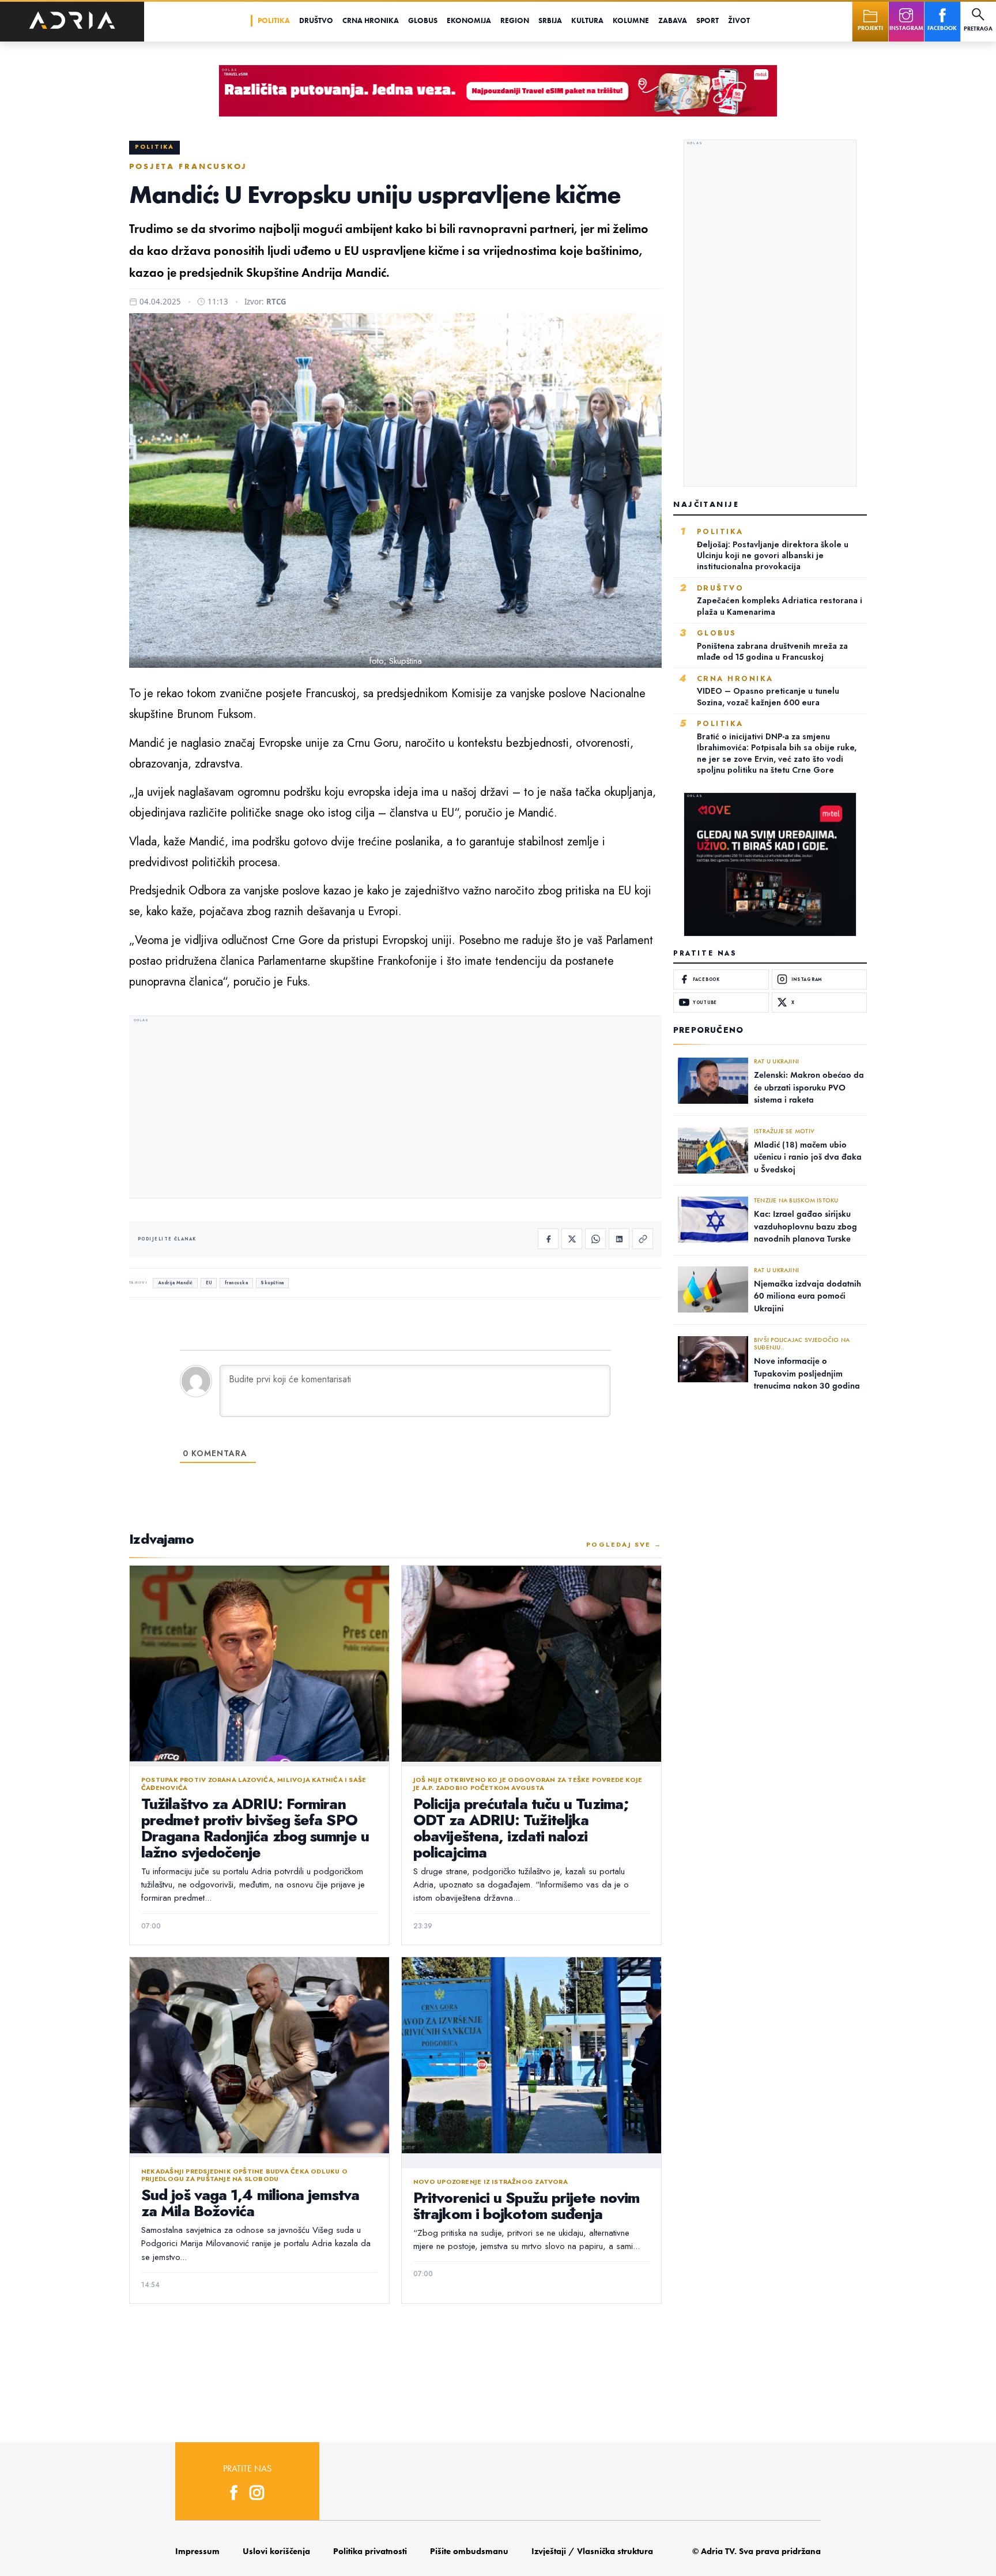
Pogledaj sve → (624, 1544)
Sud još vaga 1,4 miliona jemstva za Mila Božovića (250, 2203)
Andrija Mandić (176, 1283)
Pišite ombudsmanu (469, 2551)
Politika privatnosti (370, 2551)
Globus (423, 20)
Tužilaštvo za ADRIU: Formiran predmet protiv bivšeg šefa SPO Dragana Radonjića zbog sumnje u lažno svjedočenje (255, 1828)
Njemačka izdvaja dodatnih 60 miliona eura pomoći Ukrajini (808, 1296)
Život (739, 20)
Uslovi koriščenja (276, 2551)
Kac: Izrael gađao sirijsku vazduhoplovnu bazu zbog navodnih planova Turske (806, 1226)
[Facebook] (548, 1239)
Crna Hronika (371, 20)
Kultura (587, 20)
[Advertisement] (395, 1108)
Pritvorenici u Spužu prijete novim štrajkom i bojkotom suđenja (526, 2206)
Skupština (272, 1283)
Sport (708, 20)
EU (209, 1283)
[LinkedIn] (619, 1239)
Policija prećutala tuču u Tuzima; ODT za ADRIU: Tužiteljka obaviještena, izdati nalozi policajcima (521, 1828)
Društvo (316, 20)
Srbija (550, 20)
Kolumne (631, 20)
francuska (237, 1283)
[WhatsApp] (595, 1239)
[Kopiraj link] (643, 1239)
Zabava (673, 20)
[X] (572, 1239)
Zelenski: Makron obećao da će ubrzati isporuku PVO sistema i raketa (809, 1087)
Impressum (197, 2551)
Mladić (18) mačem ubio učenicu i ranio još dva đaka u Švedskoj (808, 1157)
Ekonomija (469, 20)
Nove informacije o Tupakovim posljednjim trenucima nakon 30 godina (807, 1373)
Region (515, 20)
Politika (274, 20)
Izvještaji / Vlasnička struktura (592, 2551)
